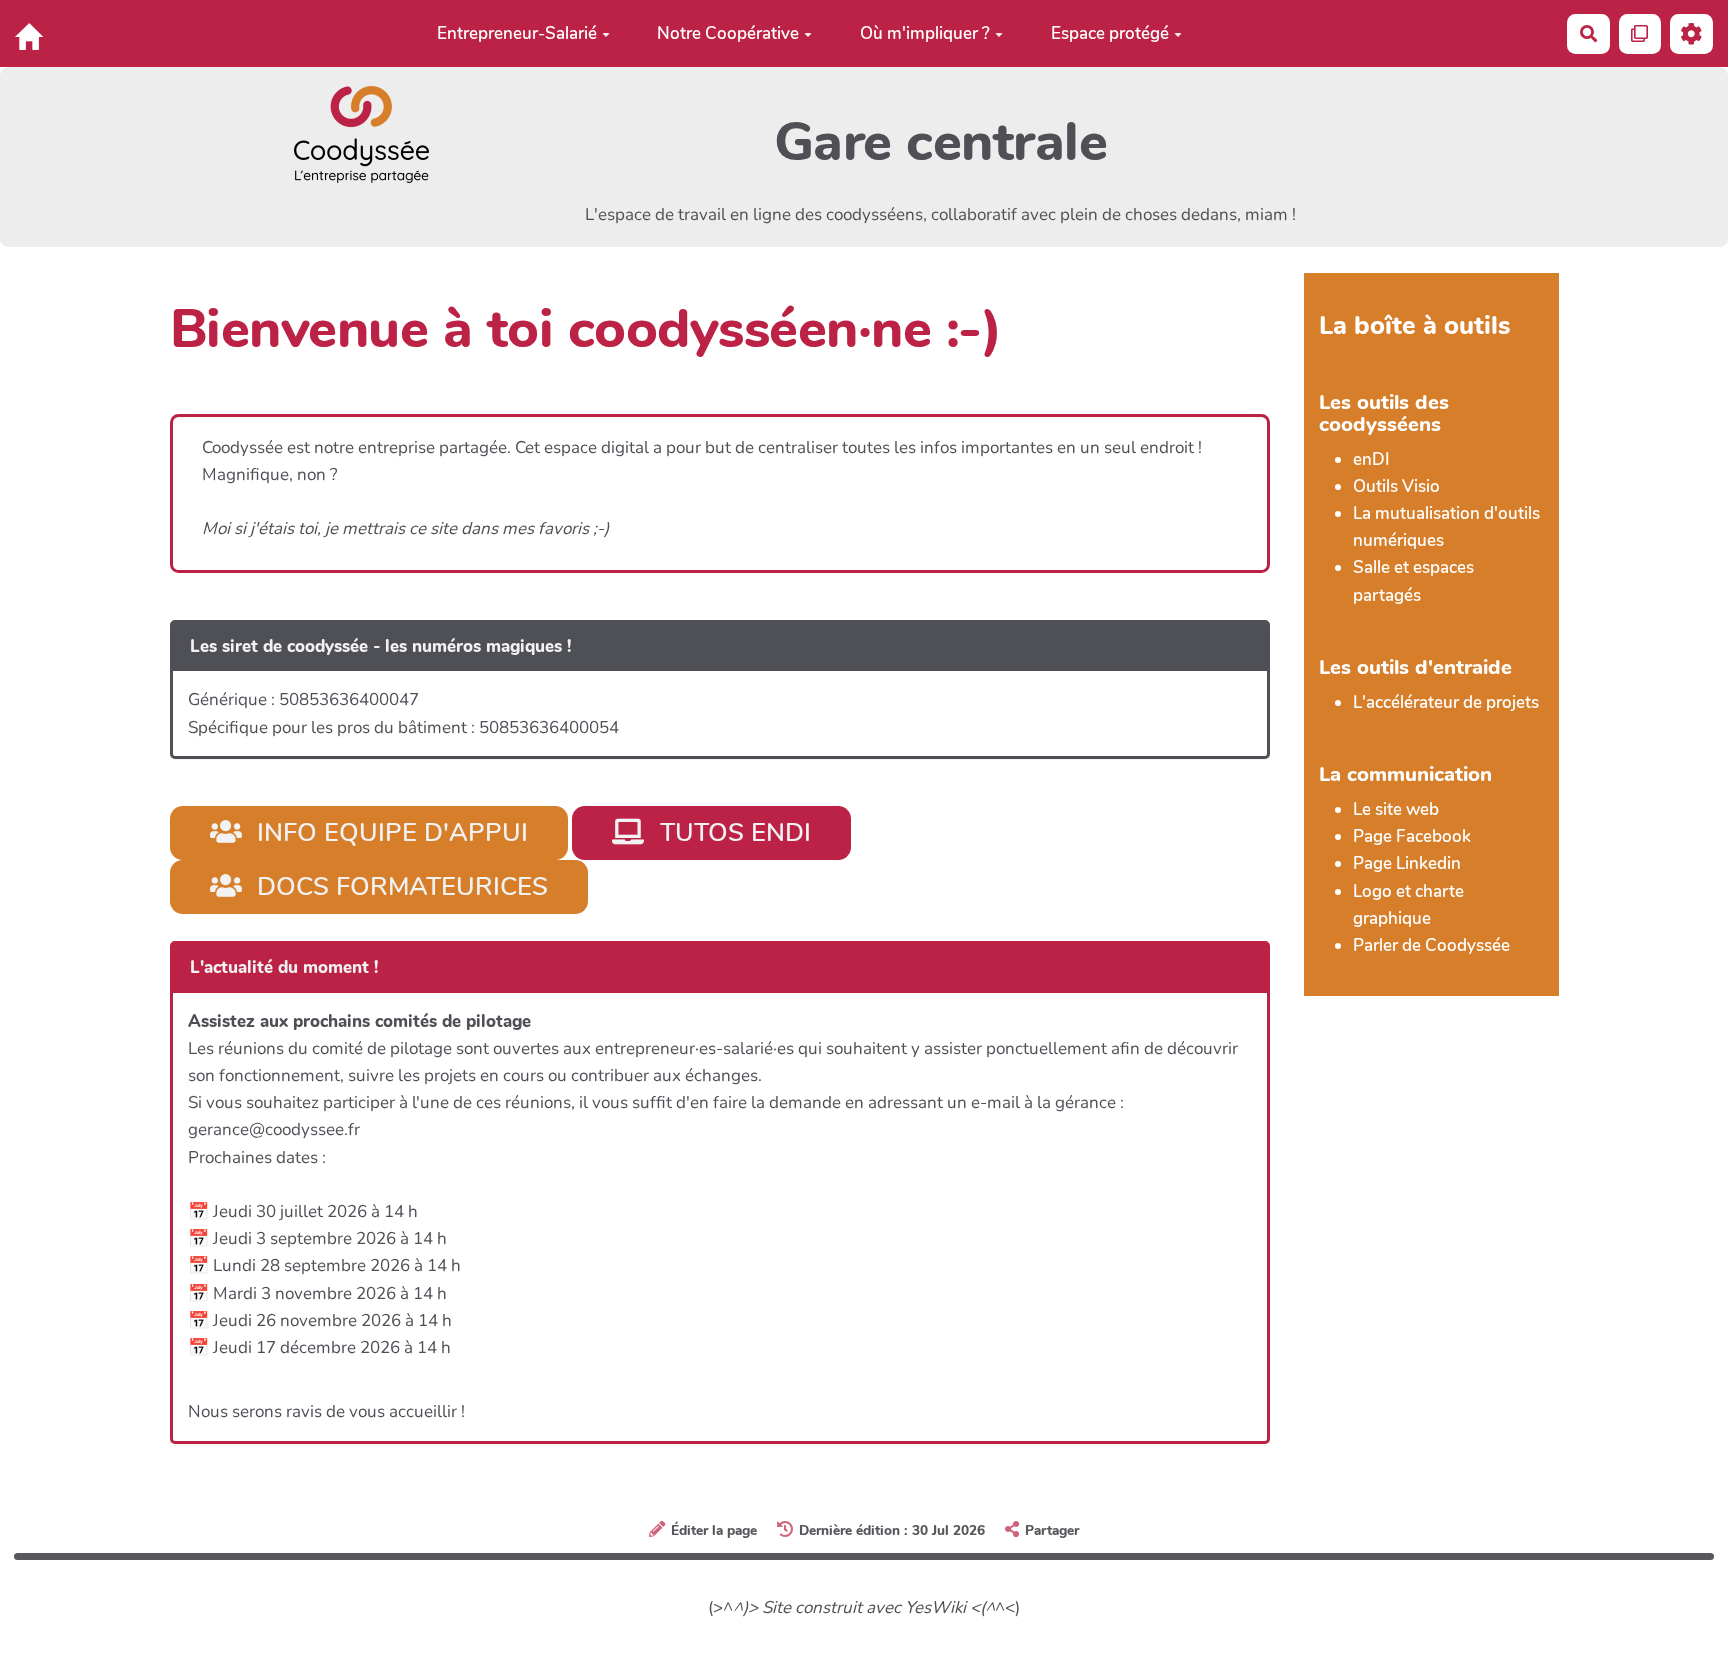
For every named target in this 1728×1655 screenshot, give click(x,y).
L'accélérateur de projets (1446, 702)
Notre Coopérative (728, 33)
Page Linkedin (1407, 863)
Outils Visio (1396, 486)
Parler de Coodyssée (1431, 945)
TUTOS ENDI (732, 832)
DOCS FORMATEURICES (399, 886)
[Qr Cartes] (1640, 33)
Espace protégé (1110, 33)
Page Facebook (1412, 836)
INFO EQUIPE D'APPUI (389, 832)
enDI (1371, 459)
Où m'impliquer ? (925, 33)
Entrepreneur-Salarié (517, 33)
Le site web (1396, 809)
